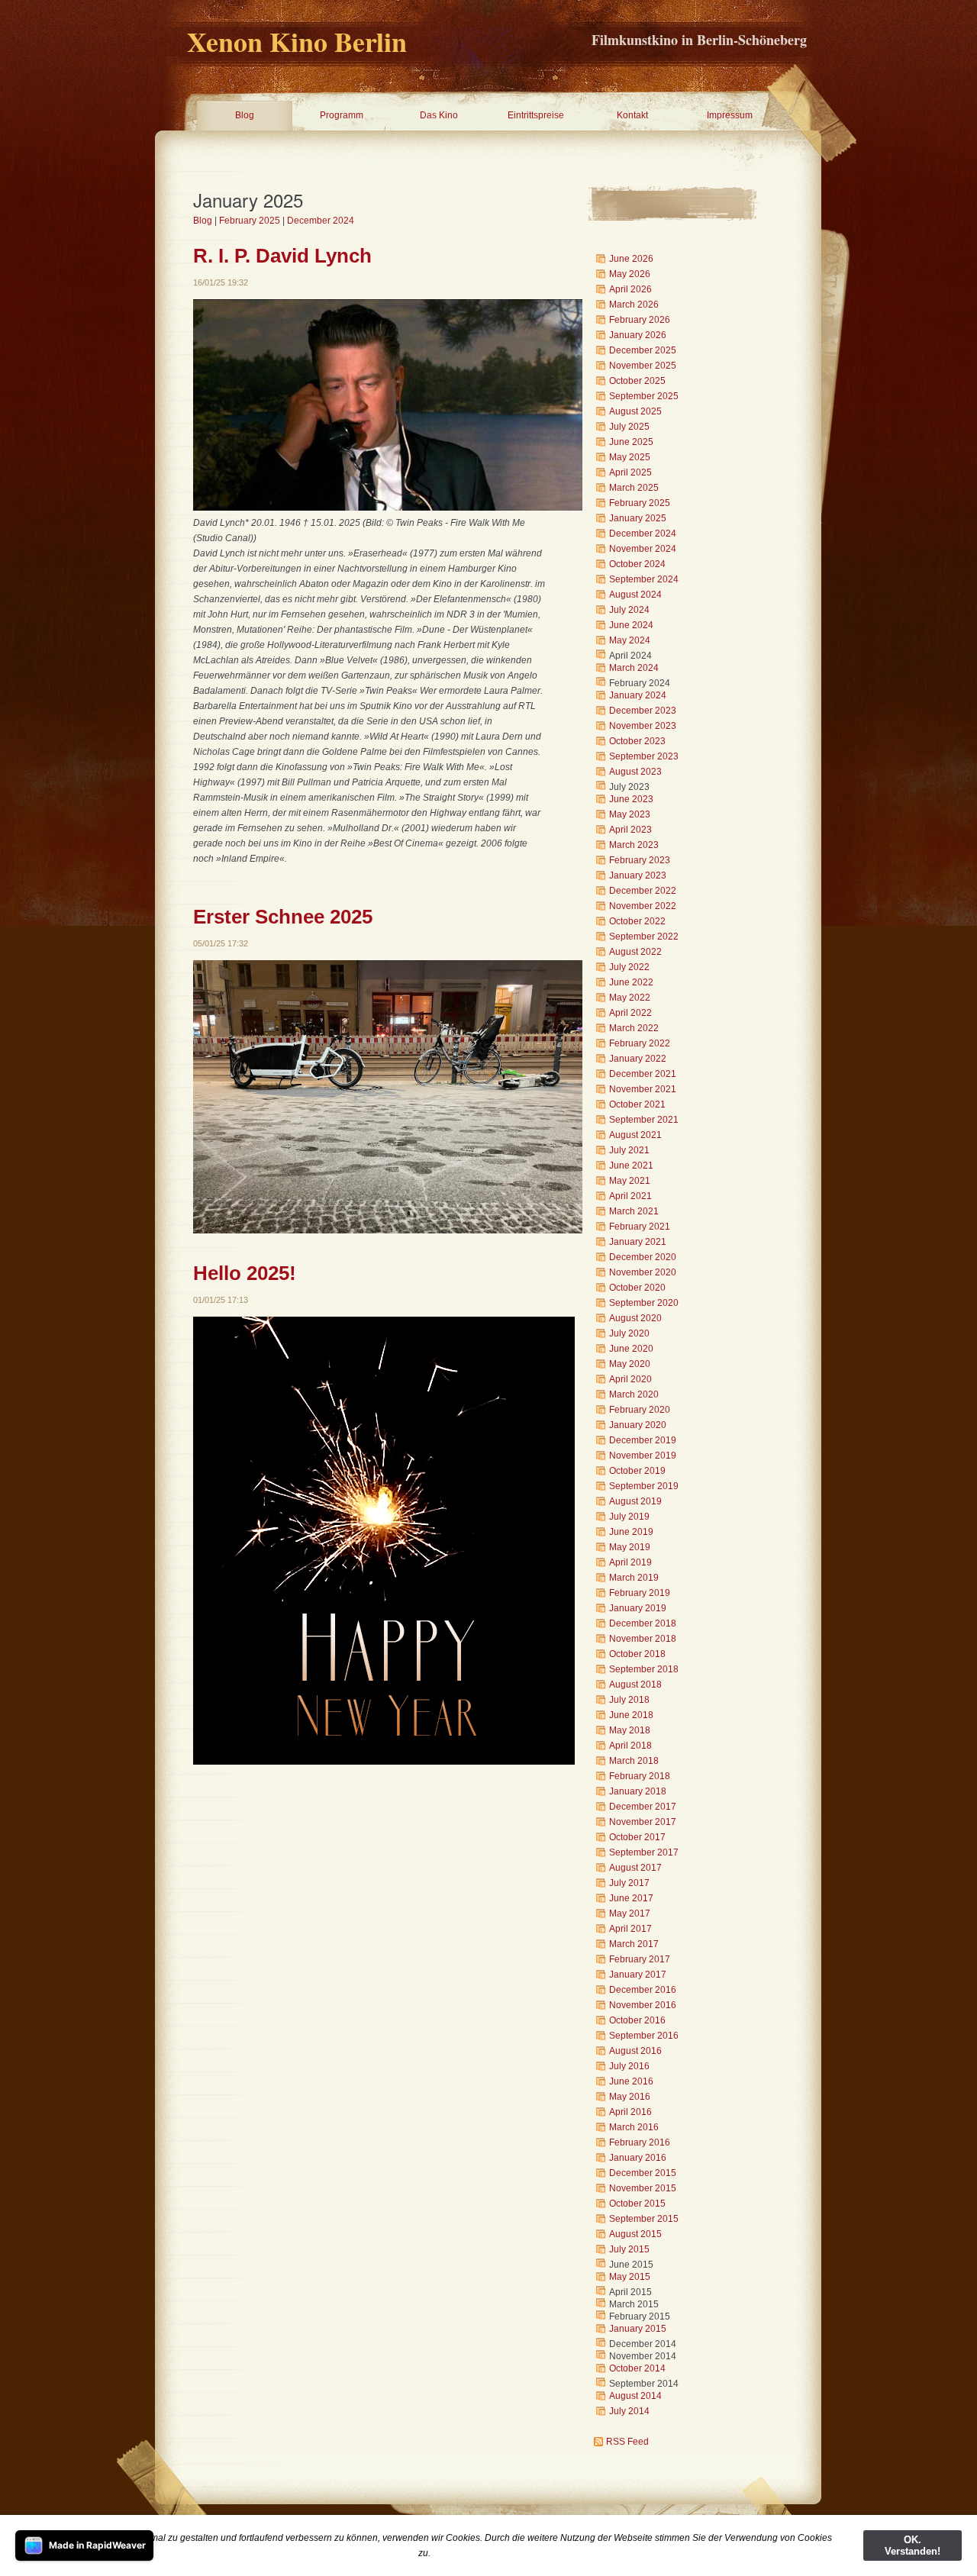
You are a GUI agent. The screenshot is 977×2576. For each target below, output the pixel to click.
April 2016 (630, 2112)
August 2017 (635, 1868)
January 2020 (638, 1425)
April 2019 (630, 1562)
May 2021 (630, 1181)
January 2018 (638, 1791)
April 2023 (630, 830)
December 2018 (643, 1623)
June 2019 (631, 1532)
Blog (245, 115)
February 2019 (640, 1593)
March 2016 (634, 2127)
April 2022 (630, 1013)
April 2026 (630, 289)
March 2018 (634, 1761)
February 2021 (640, 1227)
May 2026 (630, 274)
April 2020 (630, 1379)
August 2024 (635, 595)
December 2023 (643, 711)
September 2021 (644, 1120)
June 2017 (631, 1898)
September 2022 (644, 937)
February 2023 (640, 860)
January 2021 (638, 1242)
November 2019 (643, 1456)
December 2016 (643, 1990)
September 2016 (644, 2036)
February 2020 (640, 1410)
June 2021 (631, 1165)
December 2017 (643, 1807)
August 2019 (635, 1501)
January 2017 (638, 1975)
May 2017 (630, 1913)
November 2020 (643, 1272)
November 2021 (643, 1089)
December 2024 (321, 221)
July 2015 (629, 2249)
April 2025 (630, 472)
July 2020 (629, 1333)
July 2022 (629, 967)
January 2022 (638, 1059)
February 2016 (640, 2142)
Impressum (730, 115)
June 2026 (631, 259)
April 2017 (630, 1929)
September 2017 (644, 1852)
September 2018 (644, 1669)
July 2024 (629, 610)
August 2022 (635, 952)
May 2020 (630, 1364)
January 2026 (638, 335)
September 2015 (644, 2219)
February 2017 (640, 1959)
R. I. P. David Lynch (282, 256)
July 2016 (629, 2066)
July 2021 (629, 1150)
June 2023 (631, 799)
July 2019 (629, 1517)
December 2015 (643, 2173)
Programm (342, 115)
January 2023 (638, 875)
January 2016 (638, 2158)
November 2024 (643, 549)
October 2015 (637, 2204)
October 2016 (637, 2020)
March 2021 (634, 1211)
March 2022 (634, 1028)
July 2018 (629, 1700)
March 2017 (634, 1944)
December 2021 (643, 1074)
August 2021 (635, 1135)
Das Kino (439, 115)
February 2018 (640, 1776)
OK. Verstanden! (913, 2545)
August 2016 (635, 2051)
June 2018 (631, 1715)
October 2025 (637, 381)
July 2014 (629, 2411)
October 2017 (637, 1837)
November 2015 (643, 2188)
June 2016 (631, 2081)
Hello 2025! (245, 1273)
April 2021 (630, 1196)
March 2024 (634, 668)
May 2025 (630, 457)
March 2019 (634, 1578)
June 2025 (631, 442)
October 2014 (637, 2368)
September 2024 (644, 579)
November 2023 (643, 726)
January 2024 (638, 695)
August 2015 (635, 2234)
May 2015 (630, 2277)
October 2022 (637, 921)
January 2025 (638, 518)
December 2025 (643, 350)
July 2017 (629, 1883)
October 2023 (637, 741)
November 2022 (643, 906)
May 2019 (630, 1547)
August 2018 (635, 1685)
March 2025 (634, 488)
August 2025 (635, 411)
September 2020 (644, 1303)
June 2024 (631, 625)
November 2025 (643, 366)
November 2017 (643, 1822)
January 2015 (638, 2329)
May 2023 (630, 814)
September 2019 (644, 1486)
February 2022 (640, 1043)
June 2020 (631, 1349)
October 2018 (637, 1654)
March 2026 (634, 305)
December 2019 (643, 1440)
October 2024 (637, 564)
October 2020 (637, 1288)
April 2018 (630, 1746)
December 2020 (643, 1257)
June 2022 (631, 982)
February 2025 (250, 221)
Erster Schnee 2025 (283, 917)
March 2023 (634, 845)
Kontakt (632, 115)
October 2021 (637, 1104)
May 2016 (630, 2097)
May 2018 (630, 1730)
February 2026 (640, 320)
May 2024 (630, 640)
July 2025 (629, 427)
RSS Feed (627, 2442)
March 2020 (634, 1394)
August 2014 (635, 2396)
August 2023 (635, 772)
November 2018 (643, 1639)
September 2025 (644, 396)
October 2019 (637, 1471)
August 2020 (635, 1318)
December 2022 (643, 891)
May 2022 (630, 998)
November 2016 (643, 2005)
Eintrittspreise (536, 115)
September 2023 (644, 756)
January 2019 (638, 1608)
